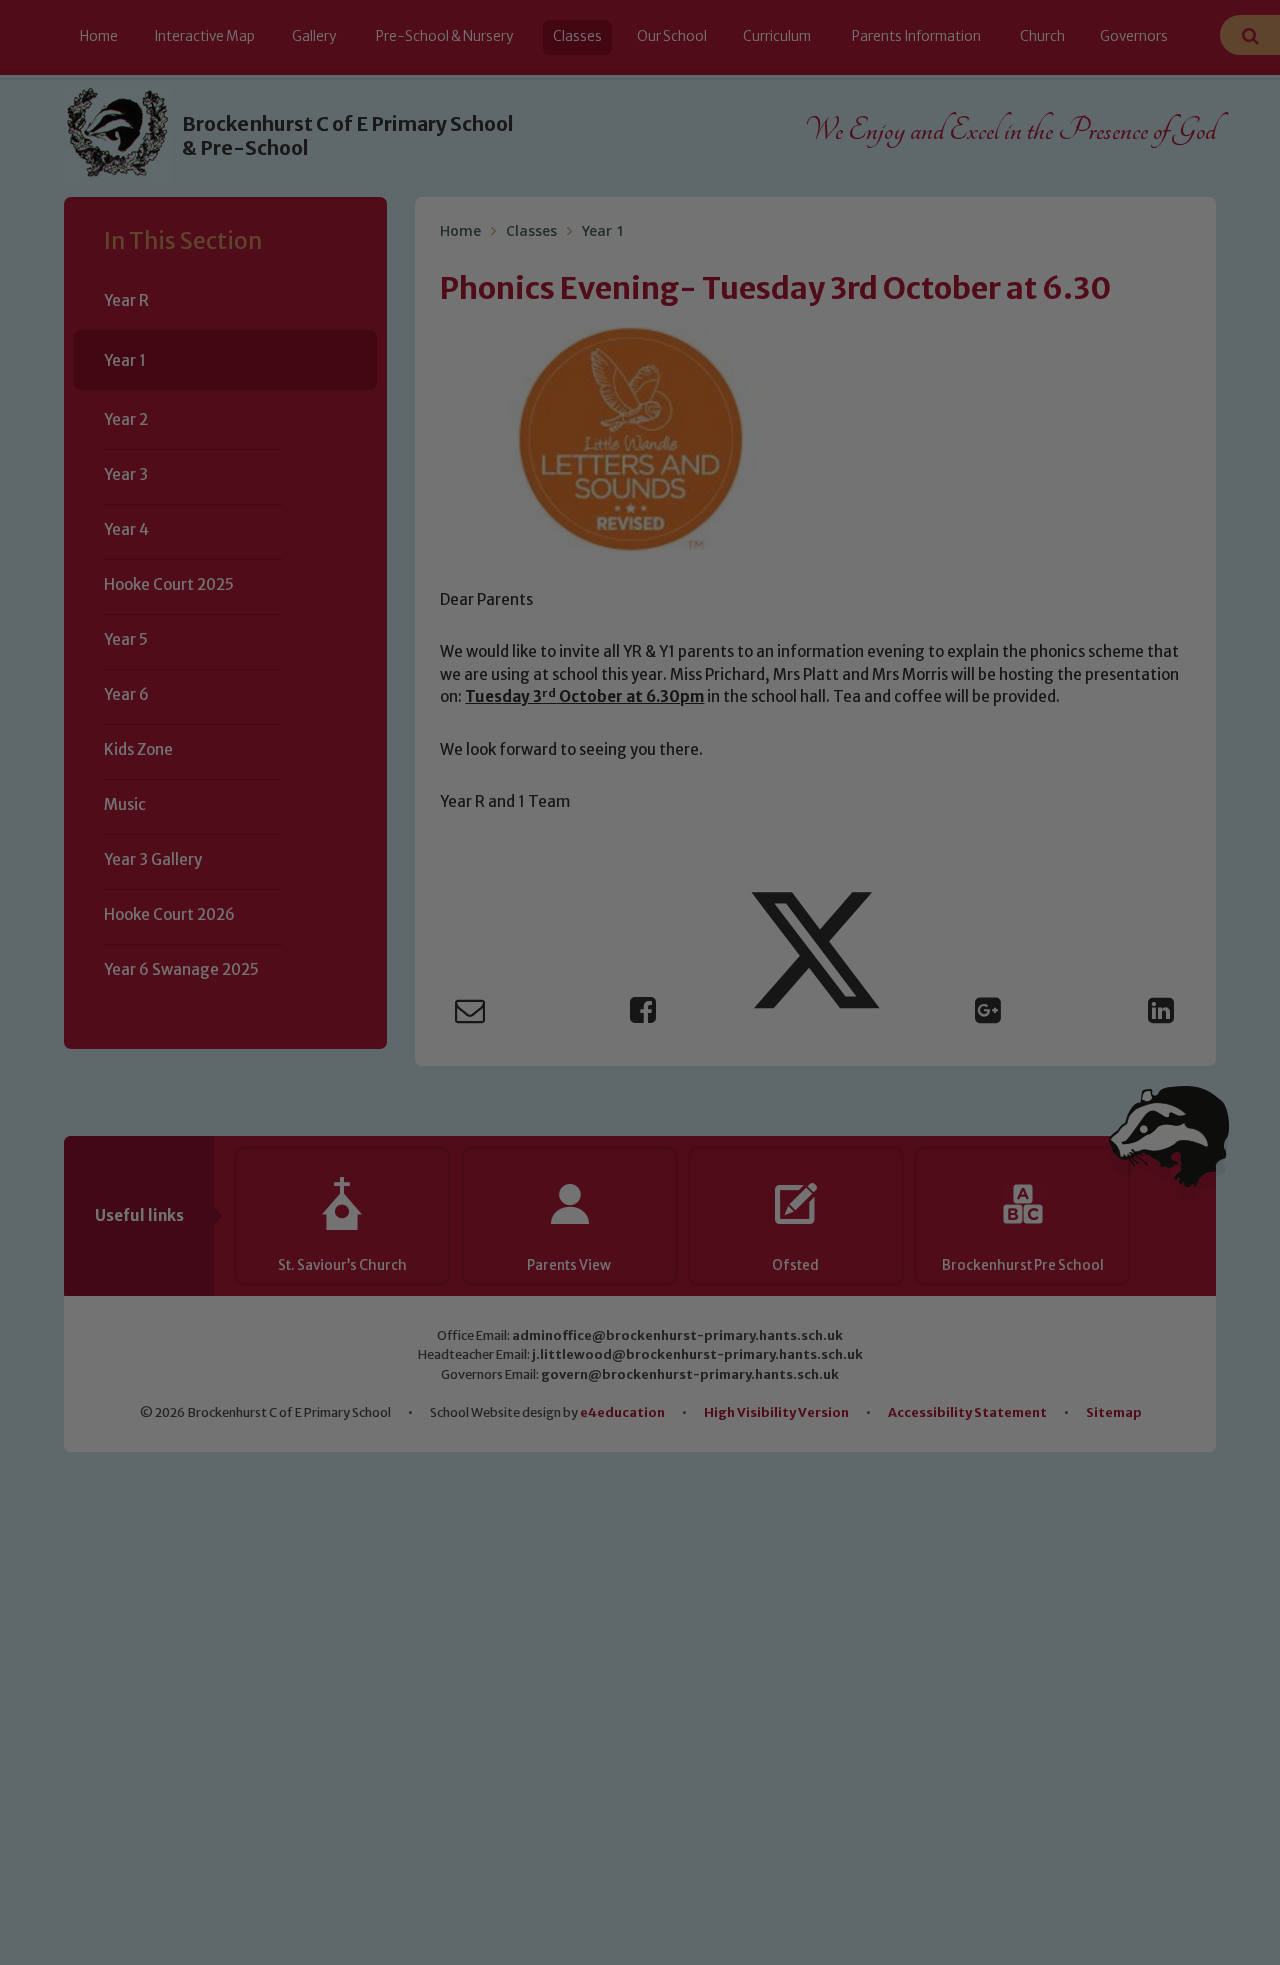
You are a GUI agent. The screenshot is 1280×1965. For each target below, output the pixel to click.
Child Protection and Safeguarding (640, 1165)
